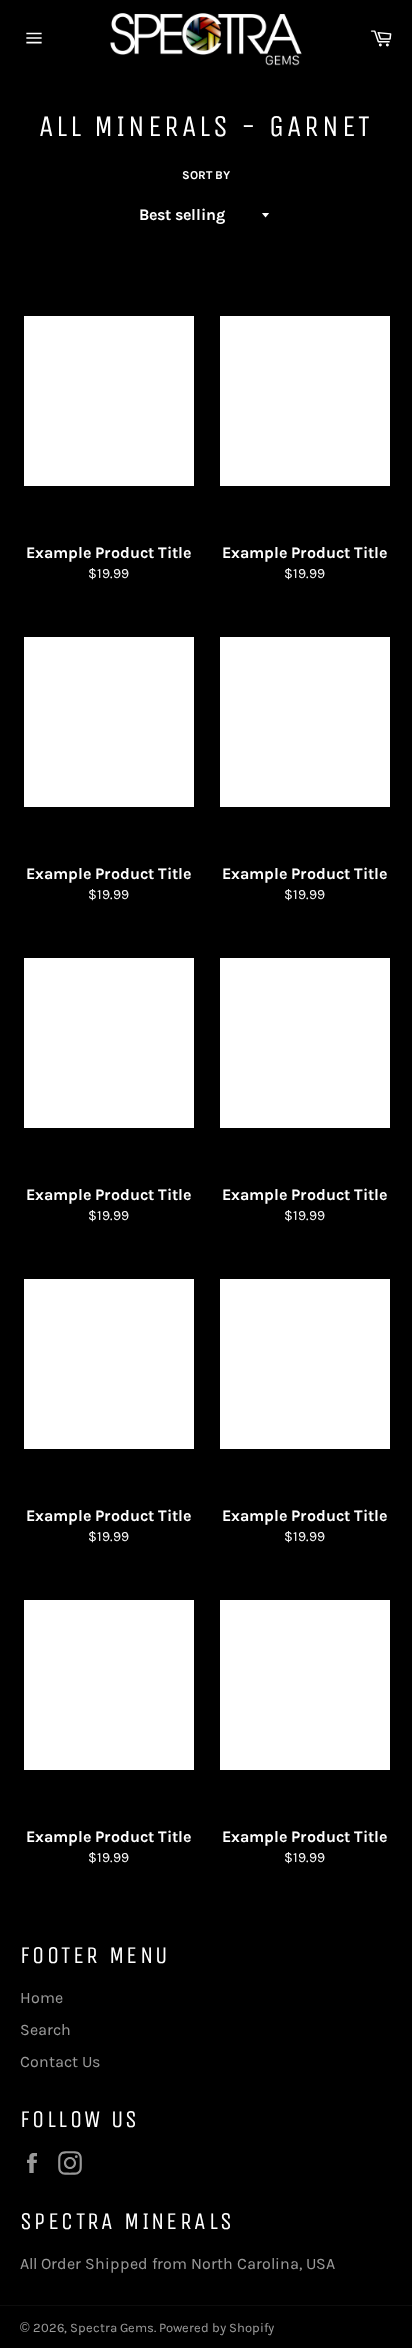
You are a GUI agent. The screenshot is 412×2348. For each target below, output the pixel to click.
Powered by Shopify (216, 2327)
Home (41, 1997)
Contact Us (60, 2061)
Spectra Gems (112, 2327)
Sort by (206, 175)
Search (45, 2029)
